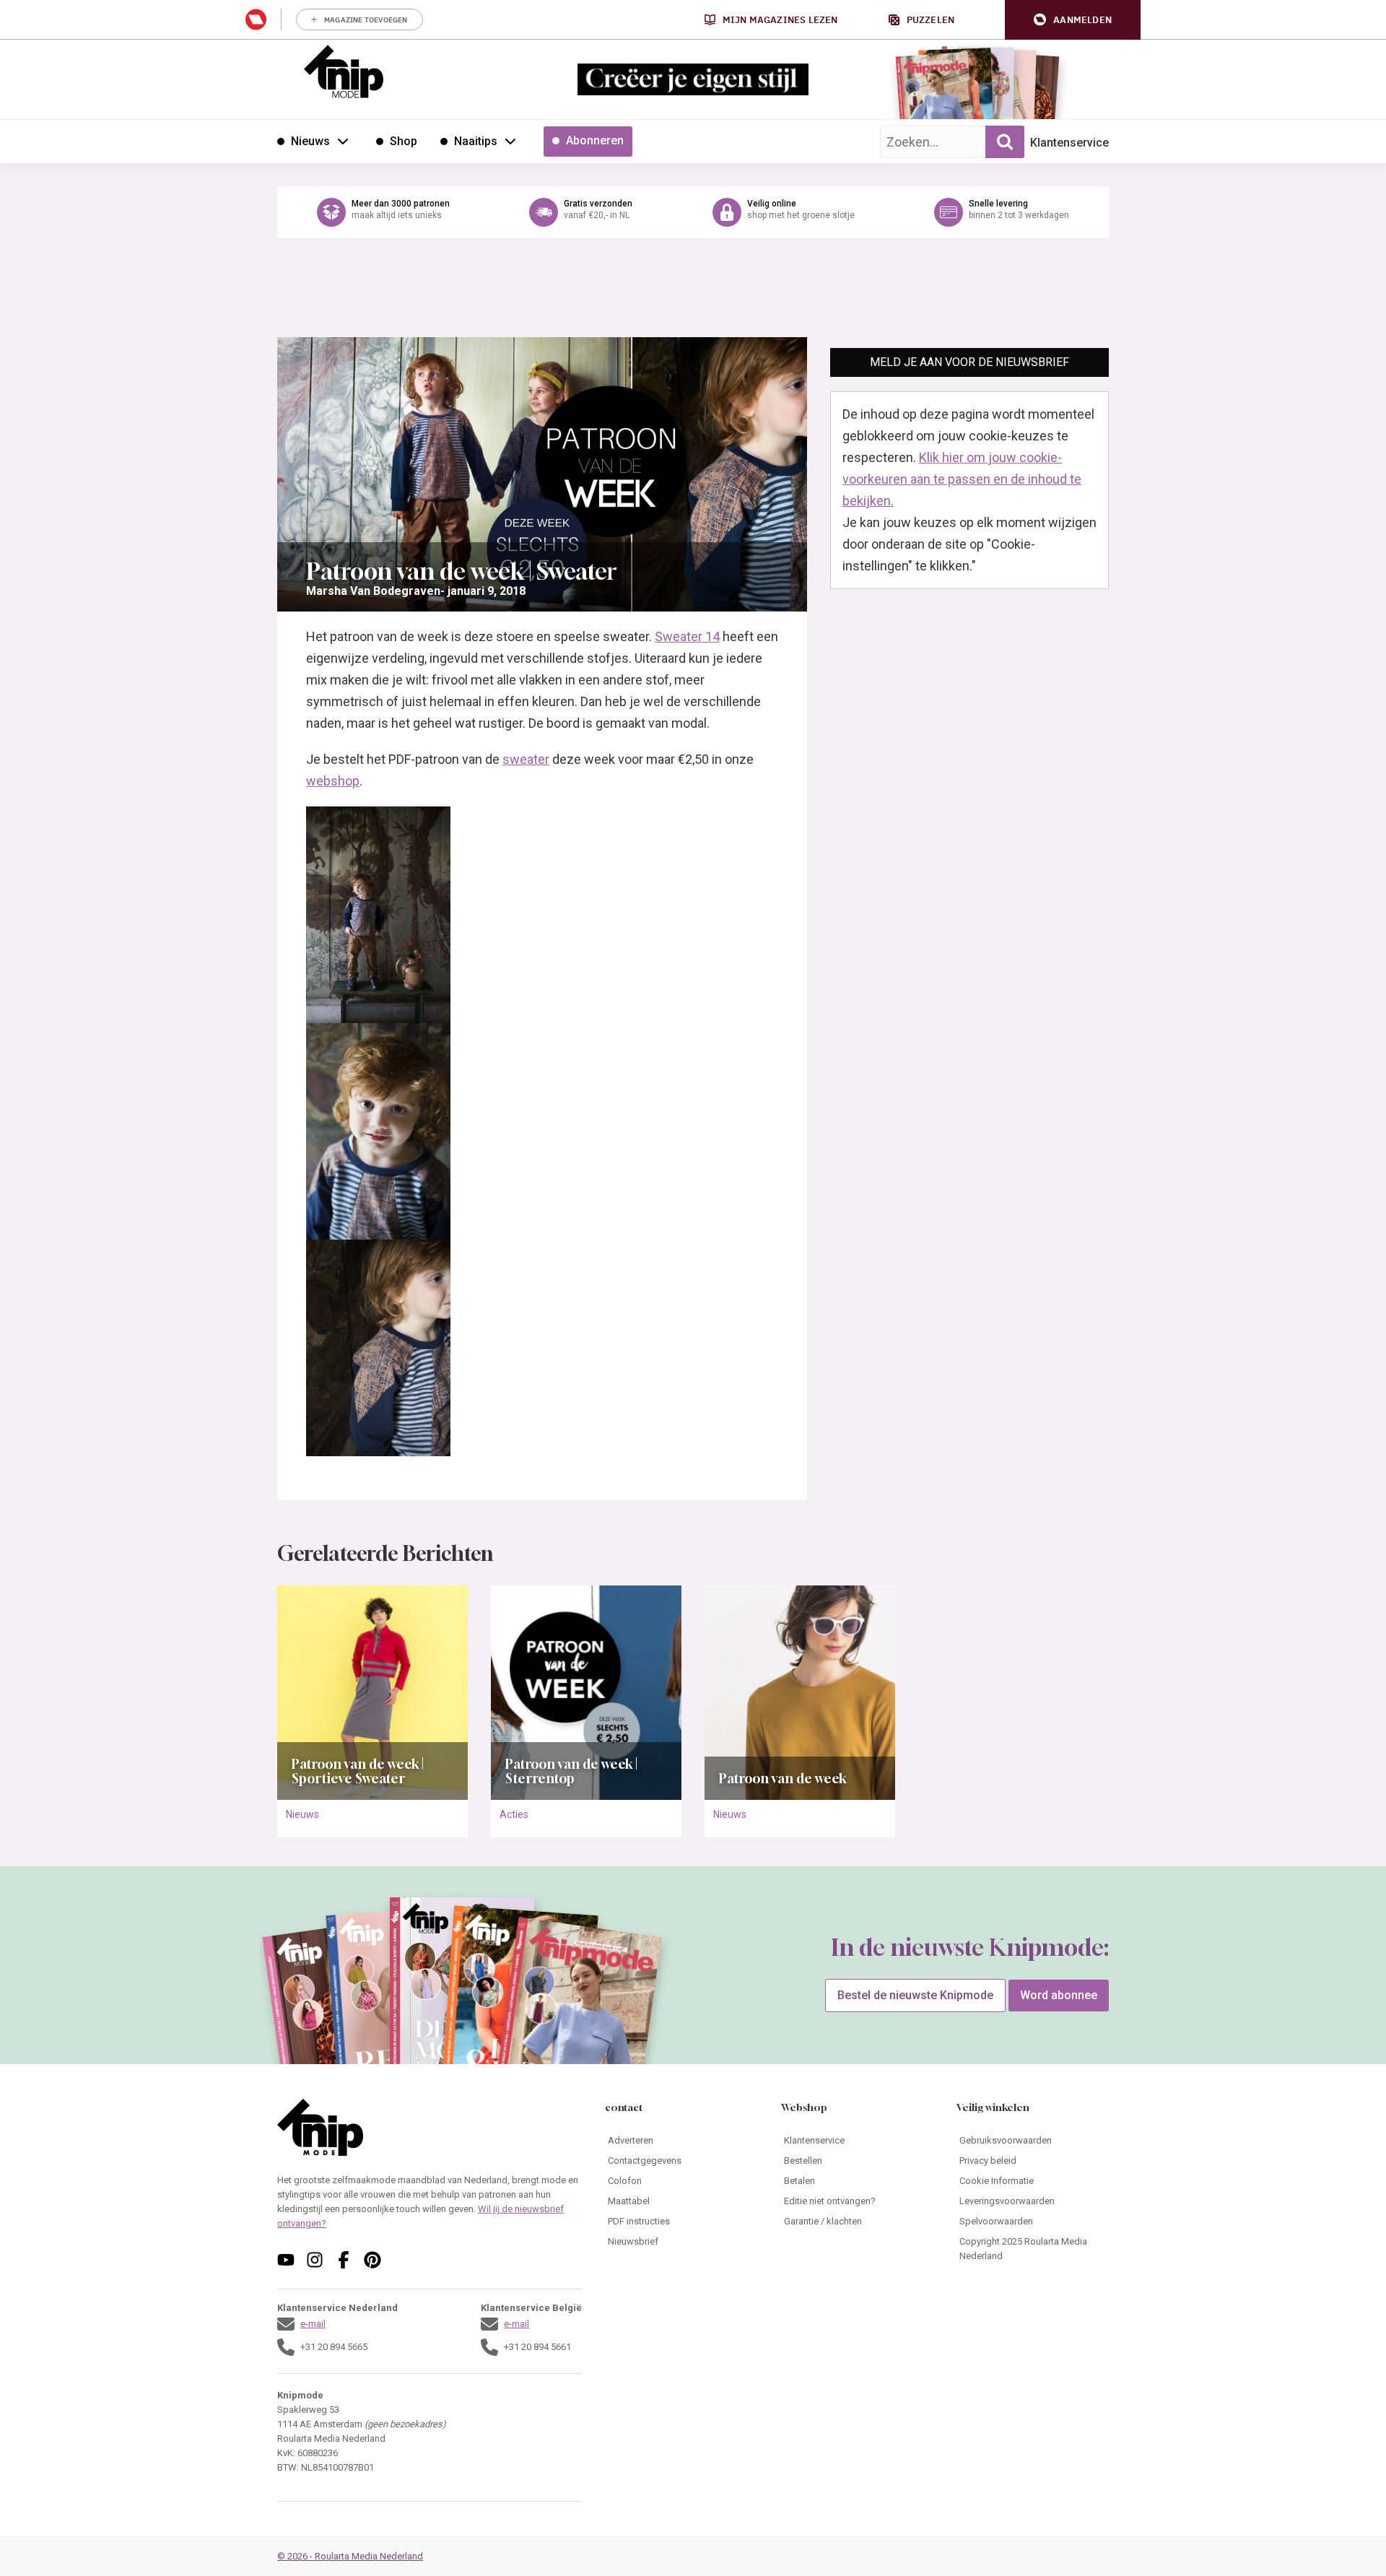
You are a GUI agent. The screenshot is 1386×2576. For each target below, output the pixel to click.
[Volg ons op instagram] (315, 2260)
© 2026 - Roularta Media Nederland (350, 2556)
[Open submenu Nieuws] (343, 141)
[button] (1073, 20)
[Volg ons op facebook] (344, 2260)
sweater (526, 759)
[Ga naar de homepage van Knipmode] (344, 71)
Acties (514, 1814)
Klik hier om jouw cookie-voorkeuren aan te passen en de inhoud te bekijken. (962, 479)
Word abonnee (1059, 1995)
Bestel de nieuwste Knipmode (915, 1995)
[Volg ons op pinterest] (372, 2260)
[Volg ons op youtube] (286, 2260)
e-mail (313, 2324)
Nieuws (302, 1814)
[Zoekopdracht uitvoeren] (1005, 142)
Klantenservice (1069, 143)
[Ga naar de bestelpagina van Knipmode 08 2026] (934, 91)
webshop (333, 781)
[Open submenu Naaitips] (510, 141)
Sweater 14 (687, 636)
